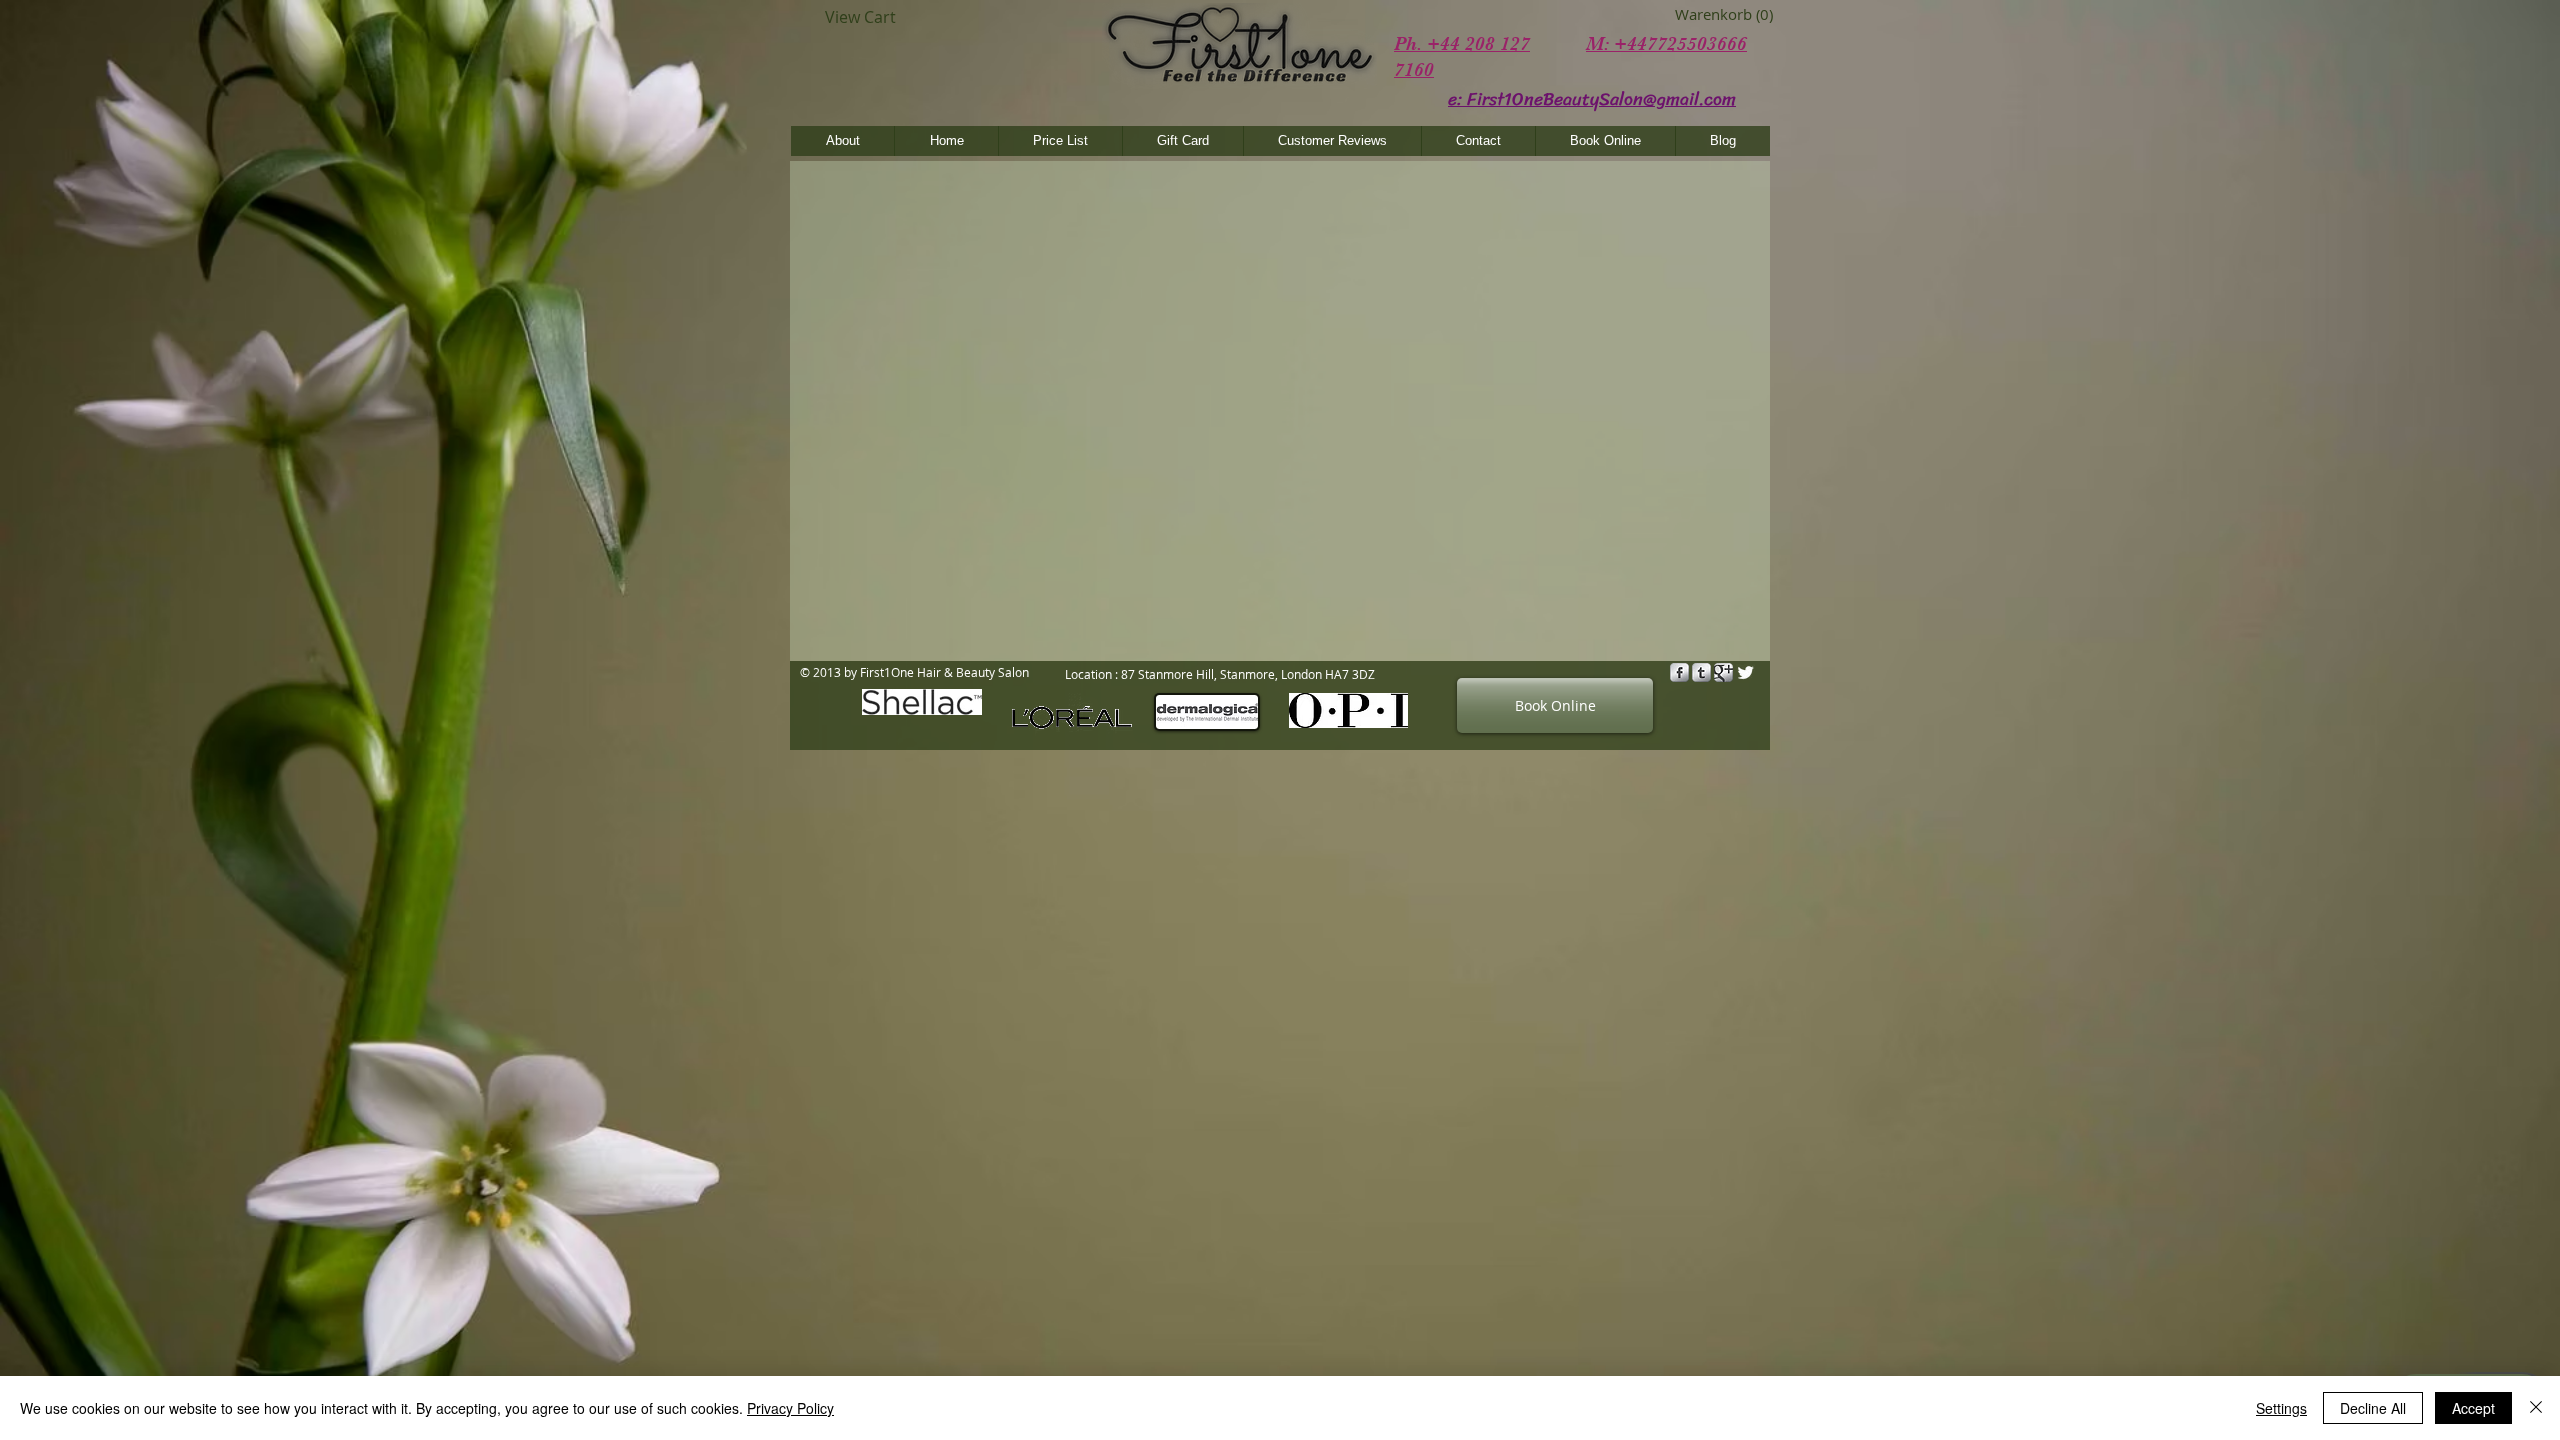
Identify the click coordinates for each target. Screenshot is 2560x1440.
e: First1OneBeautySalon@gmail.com (1592, 99)
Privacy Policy (790, 1408)
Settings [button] (2281, 1408)
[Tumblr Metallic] (1701, 672)
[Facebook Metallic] (1679, 672)
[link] (1704, 15)
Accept (2473, 1408)
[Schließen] (2536, 1408)
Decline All (2373, 1408)
